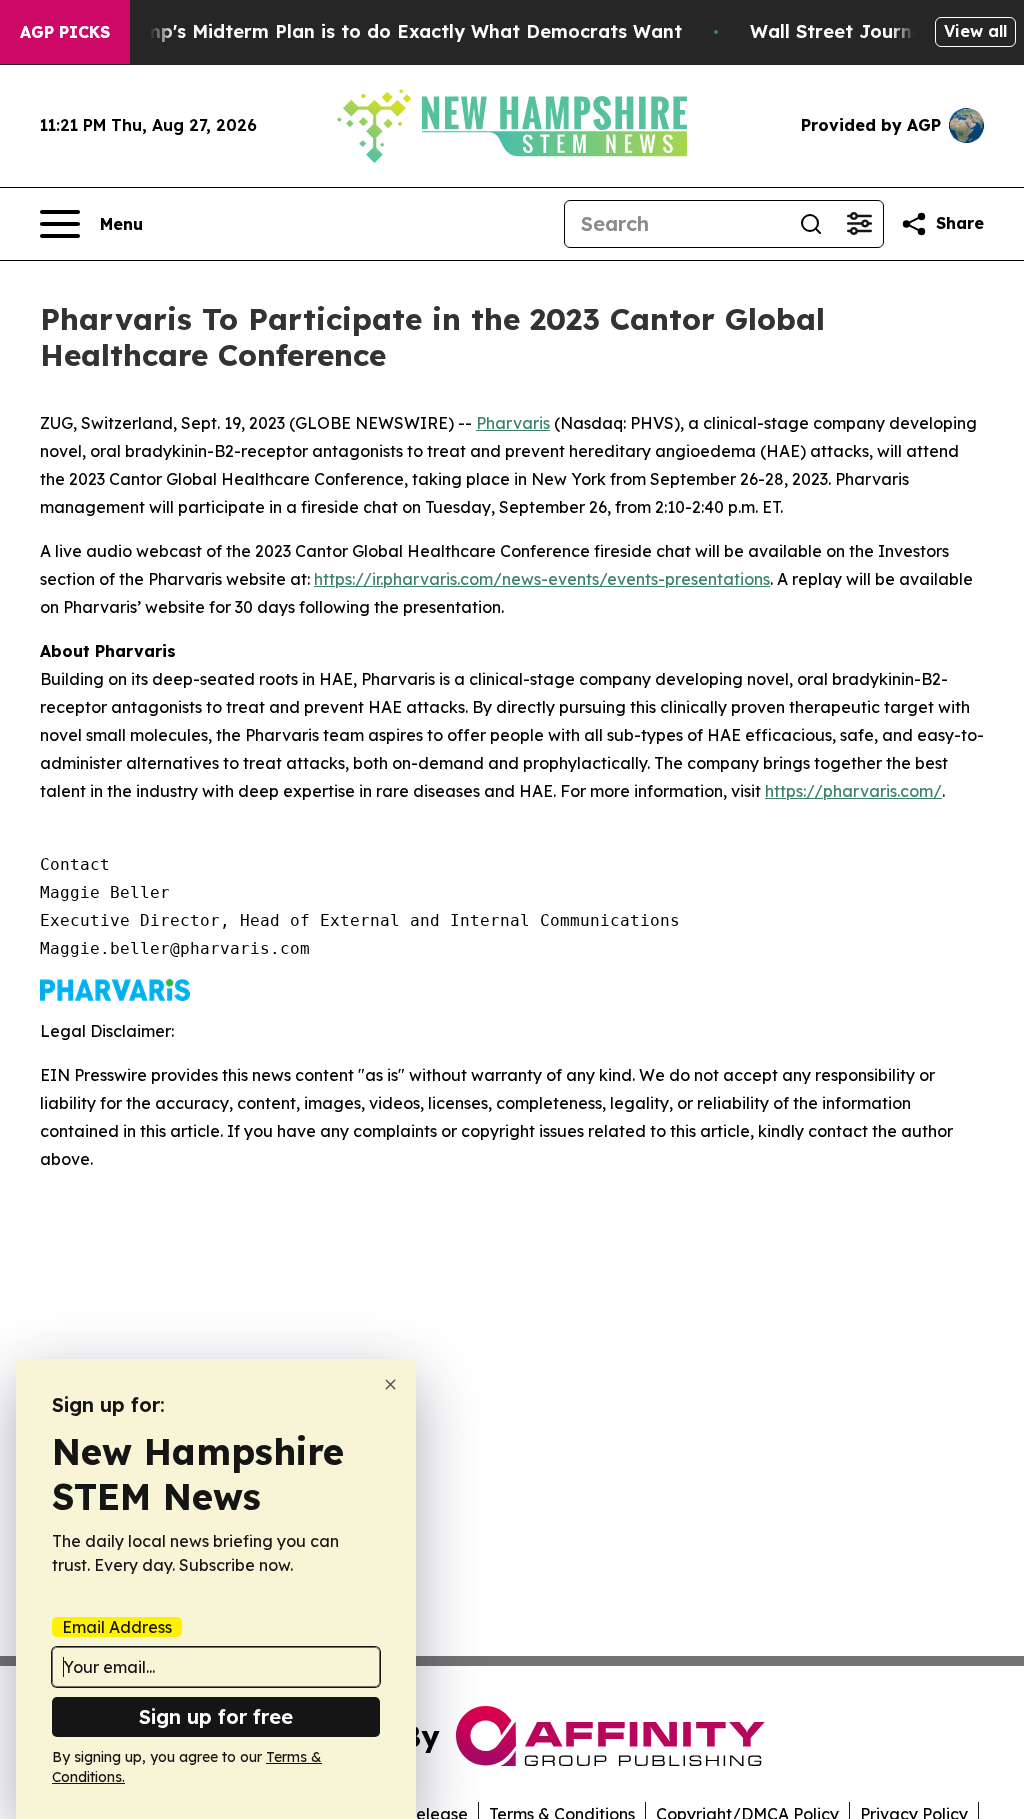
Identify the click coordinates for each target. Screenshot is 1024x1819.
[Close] (390, 1384)
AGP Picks (65, 32)
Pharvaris (513, 423)
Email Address (117, 1627)
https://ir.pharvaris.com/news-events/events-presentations (542, 579)
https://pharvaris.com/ (853, 791)
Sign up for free (216, 1716)
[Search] (811, 224)
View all (975, 31)
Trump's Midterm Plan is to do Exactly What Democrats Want (398, 31)
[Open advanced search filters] (859, 224)
